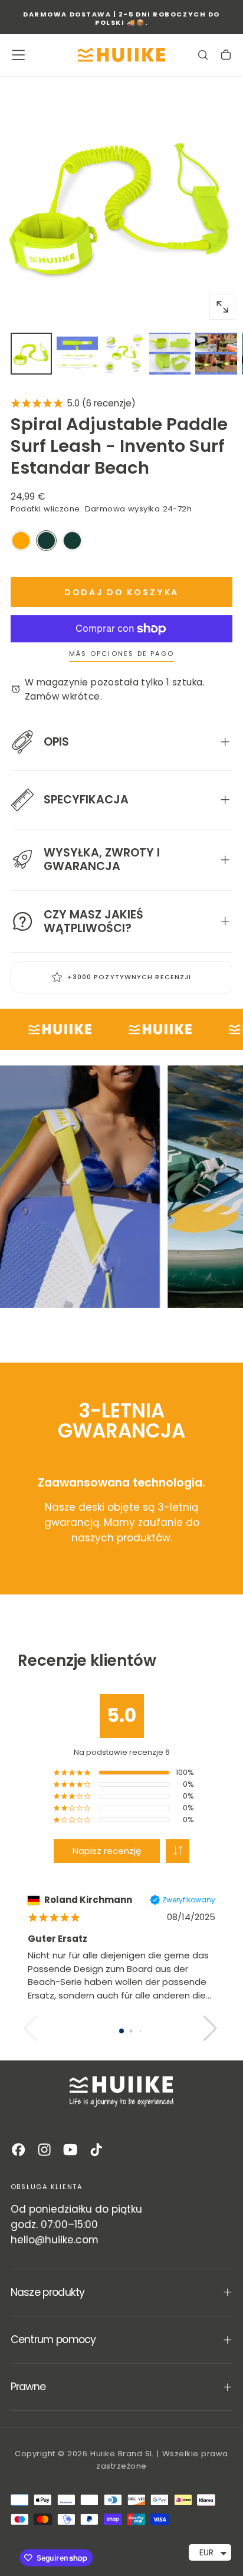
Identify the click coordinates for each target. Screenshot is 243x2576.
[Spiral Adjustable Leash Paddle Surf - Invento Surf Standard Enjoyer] (21, 541)
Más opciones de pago (121, 654)
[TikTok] (96, 2150)
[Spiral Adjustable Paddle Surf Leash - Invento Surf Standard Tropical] (72, 541)
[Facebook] (18, 2150)
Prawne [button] (28, 2387)
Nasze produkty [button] (48, 2292)
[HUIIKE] (121, 2092)
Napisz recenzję (107, 1851)
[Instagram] (44, 2150)
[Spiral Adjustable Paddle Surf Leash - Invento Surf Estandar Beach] (46, 541)
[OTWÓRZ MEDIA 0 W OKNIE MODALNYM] (222, 307)
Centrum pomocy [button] (53, 2339)
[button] (18, 55)
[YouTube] (70, 2150)
